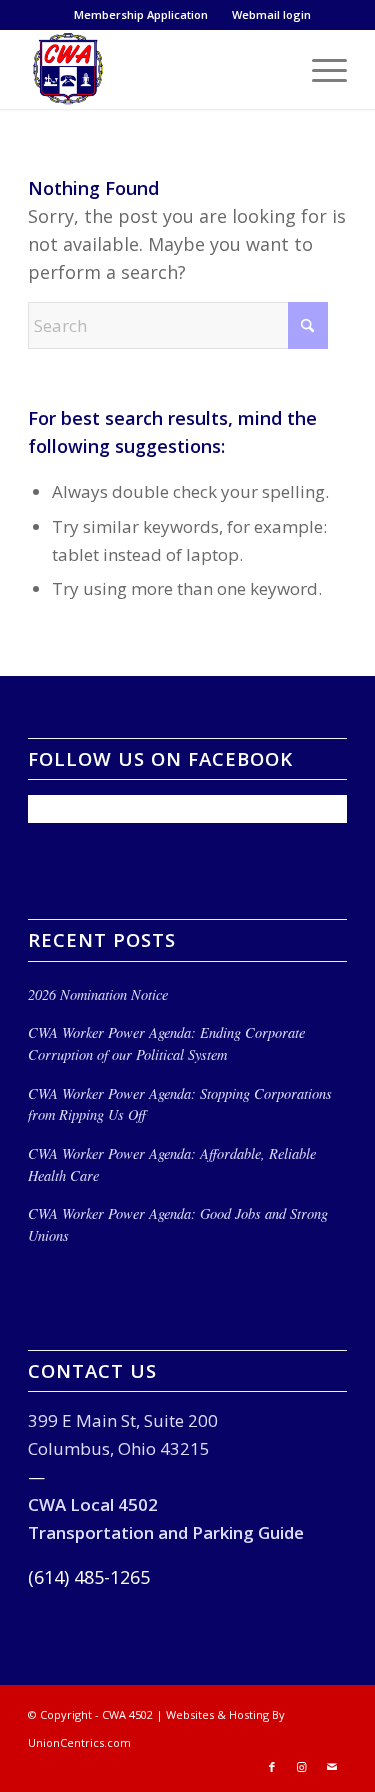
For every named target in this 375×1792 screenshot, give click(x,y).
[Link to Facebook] (272, 1767)
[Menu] (319, 69)
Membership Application (141, 14)
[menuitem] (141, 15)
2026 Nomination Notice (98, 994)
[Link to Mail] (332, 1767)
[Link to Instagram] (302, 1767)
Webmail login (271, 14)
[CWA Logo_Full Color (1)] (155, 69)
